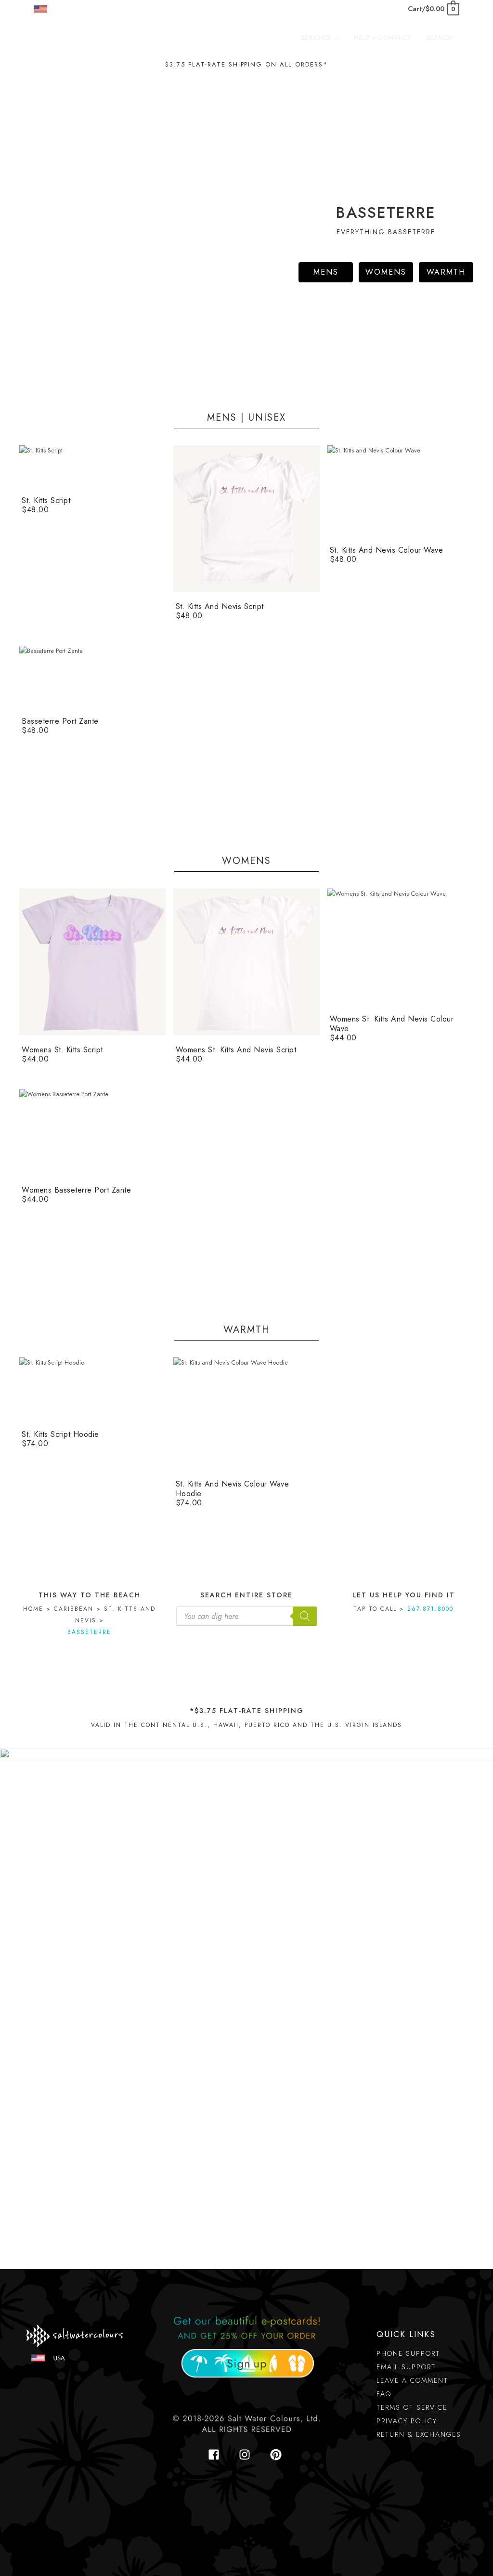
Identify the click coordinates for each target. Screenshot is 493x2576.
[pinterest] (278, 2455)
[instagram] (247, 2455)
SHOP (63, 9)
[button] (335, 38)
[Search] (305, 1616)
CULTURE (100, 9)
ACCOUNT (181, 9)
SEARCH (139, 9)
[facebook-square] (217, 2455)
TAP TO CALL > (403, 1609)
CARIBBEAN (74, 1609)
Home (33, 1609)
